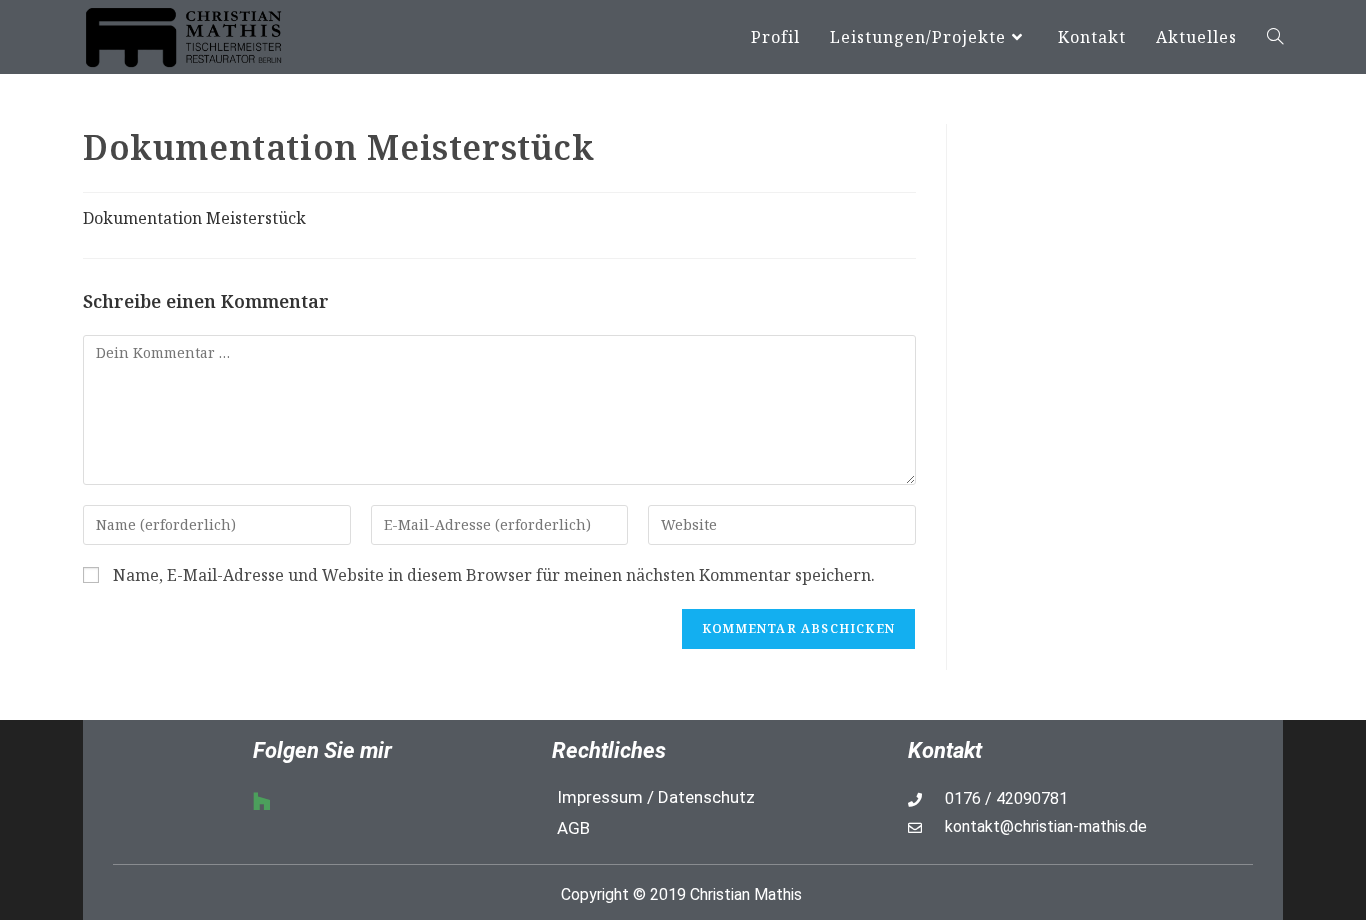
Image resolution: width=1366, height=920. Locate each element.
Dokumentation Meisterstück (194, 218)
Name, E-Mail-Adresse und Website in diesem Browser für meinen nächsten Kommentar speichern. (494, 575)
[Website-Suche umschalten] (1275, 37)
